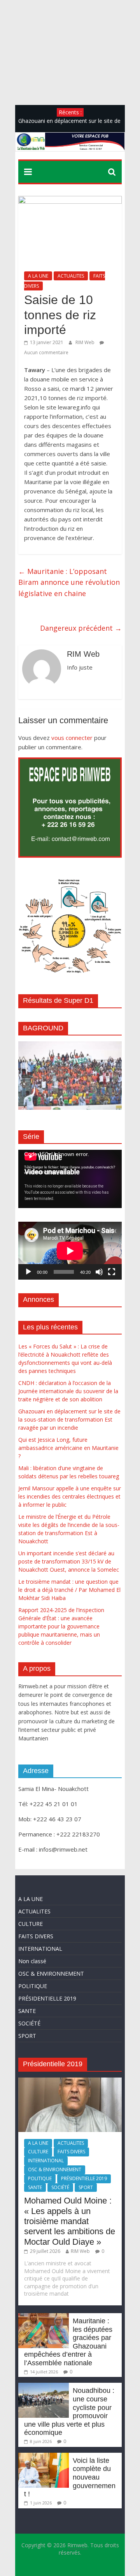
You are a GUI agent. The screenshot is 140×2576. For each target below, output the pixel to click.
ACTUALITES (71, 276)
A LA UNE (38, 276)
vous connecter (72, 738)
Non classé (32, 1961)
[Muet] (99, 1272)
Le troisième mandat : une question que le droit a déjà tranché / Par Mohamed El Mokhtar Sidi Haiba (69, 1590)
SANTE (27, 2011)
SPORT (27, 2036)
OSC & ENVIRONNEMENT (51, 1974)
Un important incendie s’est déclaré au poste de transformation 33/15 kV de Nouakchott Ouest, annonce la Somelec (69, 1561)
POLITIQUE (33, 1986)
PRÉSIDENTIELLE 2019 (47, 1998)
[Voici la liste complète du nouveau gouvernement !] (44, 2456)
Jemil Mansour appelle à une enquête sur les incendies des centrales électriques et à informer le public (70, 1496)
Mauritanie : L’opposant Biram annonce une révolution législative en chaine (69, 582)
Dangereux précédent (81, 628)
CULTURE (31, 1924)
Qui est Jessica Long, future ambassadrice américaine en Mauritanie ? (68, 1448)
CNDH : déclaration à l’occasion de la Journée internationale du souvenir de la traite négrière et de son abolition (68, 1391)
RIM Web (86, 342)
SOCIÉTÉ (29, 2023)
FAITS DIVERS (36, 1936)
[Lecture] (28, 1272)
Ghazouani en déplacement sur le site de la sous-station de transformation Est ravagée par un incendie (69, 1419)
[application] (70, 1179)
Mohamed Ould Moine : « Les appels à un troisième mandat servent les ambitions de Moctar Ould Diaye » (70, 2221)
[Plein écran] (112, 1272)
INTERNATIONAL (40, 1949)
